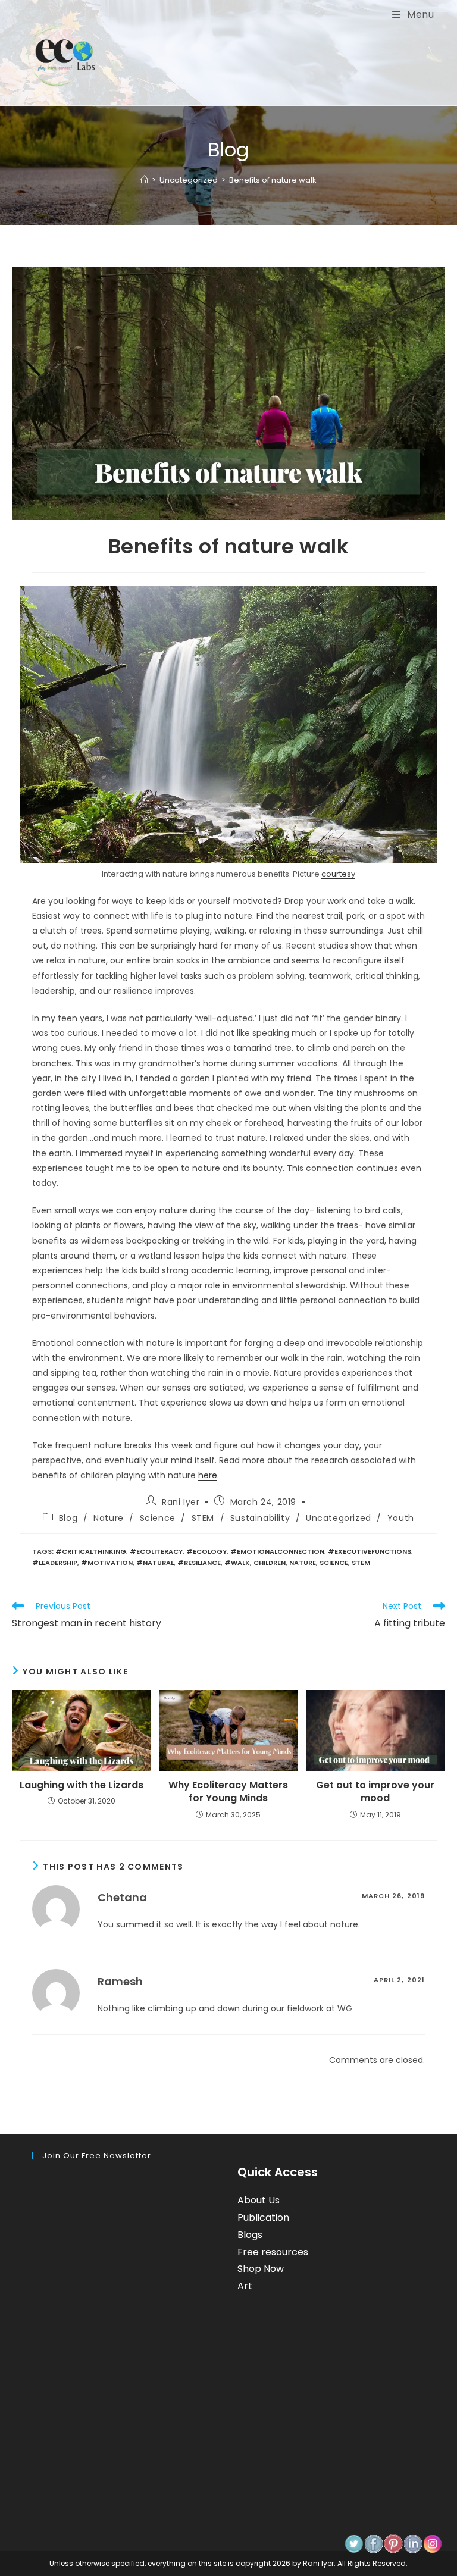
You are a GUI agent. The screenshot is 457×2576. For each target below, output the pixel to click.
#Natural (155, 1563)
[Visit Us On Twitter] (354, 2543)
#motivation (107, 1563)
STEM (203, 1518)
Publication (263, 2217)
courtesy (338, 874)
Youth (401, 1518)
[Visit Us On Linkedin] (413, 2543)
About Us (259, 2200)
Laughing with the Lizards (82, 1785)
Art (245, 2286)
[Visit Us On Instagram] (432, 2543)
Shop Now (261, 2269)
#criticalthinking (91, 1551)
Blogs (250, 2235)
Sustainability (260, 1518)
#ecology (206, 1551)
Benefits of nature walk (273, 180)
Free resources (273, 2252)
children (270, 1563)
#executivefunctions (370, 1551)
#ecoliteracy (156, 1551)
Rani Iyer (181, 1502)
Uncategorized (339, 1518)
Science (158, 1518)
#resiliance (199, 1563)
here (208, 1475)
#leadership (55, 1563)
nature (303, 1563)
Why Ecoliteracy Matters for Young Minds (228, 1792)
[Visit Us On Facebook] (373, 2543)
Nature (109, 1518)
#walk (237, 1563)
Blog (68, 1518)
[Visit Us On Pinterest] (393, 2543)
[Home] (144, 180)
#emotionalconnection (277, 1551)
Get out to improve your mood (375, 1792)
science (334, 1563)
